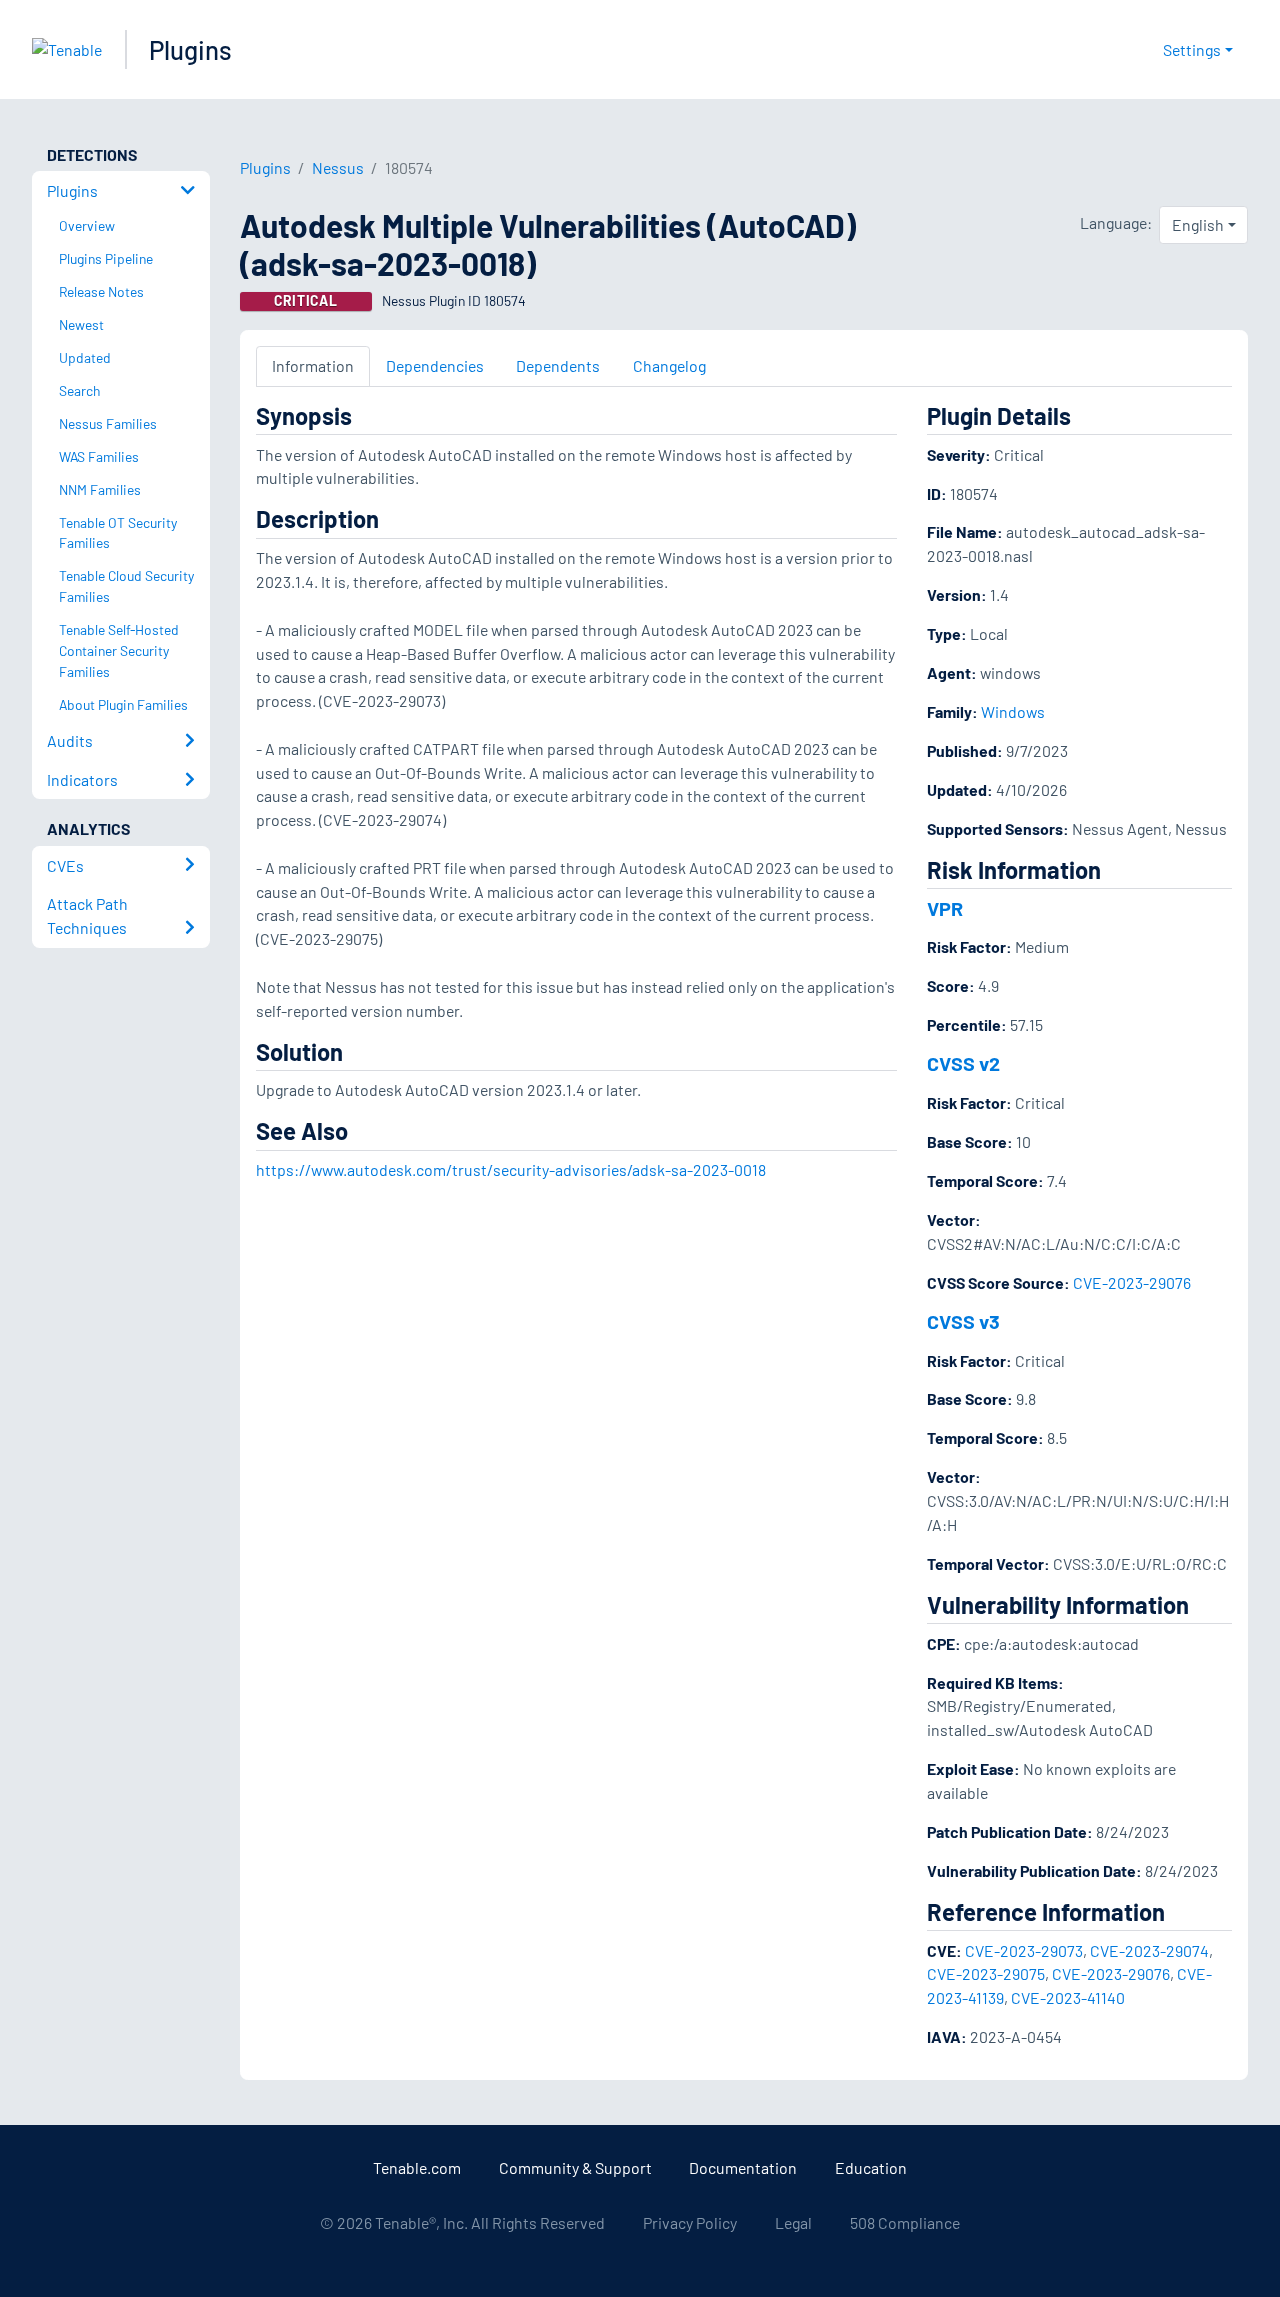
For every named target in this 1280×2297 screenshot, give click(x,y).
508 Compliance (905, 2222)
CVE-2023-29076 (1132, 1282)
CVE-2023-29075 (986, 1973)
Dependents (558, 365)
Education (871, 2167)
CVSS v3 (963, 1321)
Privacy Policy (690, 2222)
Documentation (743, 2167)
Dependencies (435, 365)
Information (313, 365)
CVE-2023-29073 (1024, 1950)
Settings (1192, 49)
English (1198, 224)
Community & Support (575, 2167)
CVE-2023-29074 (1149, 1950)
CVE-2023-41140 (1068, 1997)
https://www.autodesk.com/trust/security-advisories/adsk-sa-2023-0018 (511, 1169)
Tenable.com (417, 2167)
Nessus (338, 167)
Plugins (190, 49)
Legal (793, 2222)
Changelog (669, 365)
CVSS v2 (963, 1063)
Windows (1013, 711)
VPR (945, 908)
